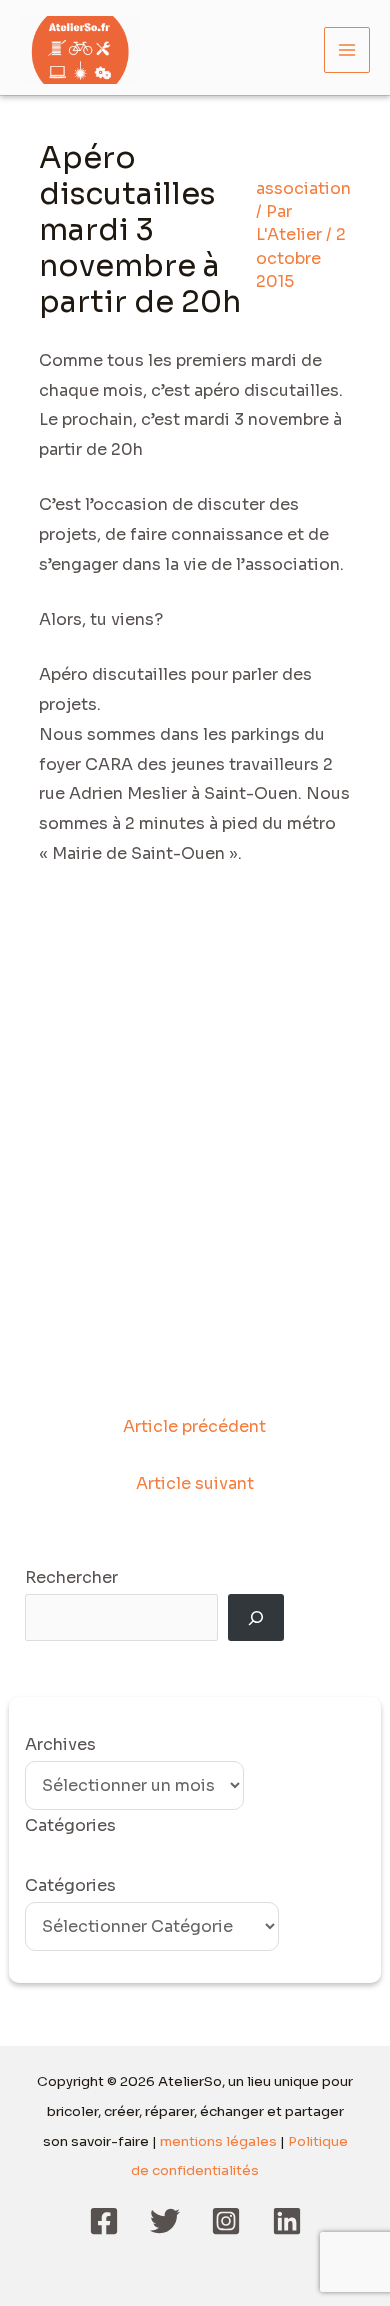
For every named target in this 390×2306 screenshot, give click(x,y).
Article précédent (194, 1426)
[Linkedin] (287, 2221)
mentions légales (218, 2141)
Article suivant (195, 1483)
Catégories (70, 1885)
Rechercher (71, 1577)
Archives (60, 1744)
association (303, 188)
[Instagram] (226, 2221)
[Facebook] (104, 2221)
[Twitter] (165, 2221)
